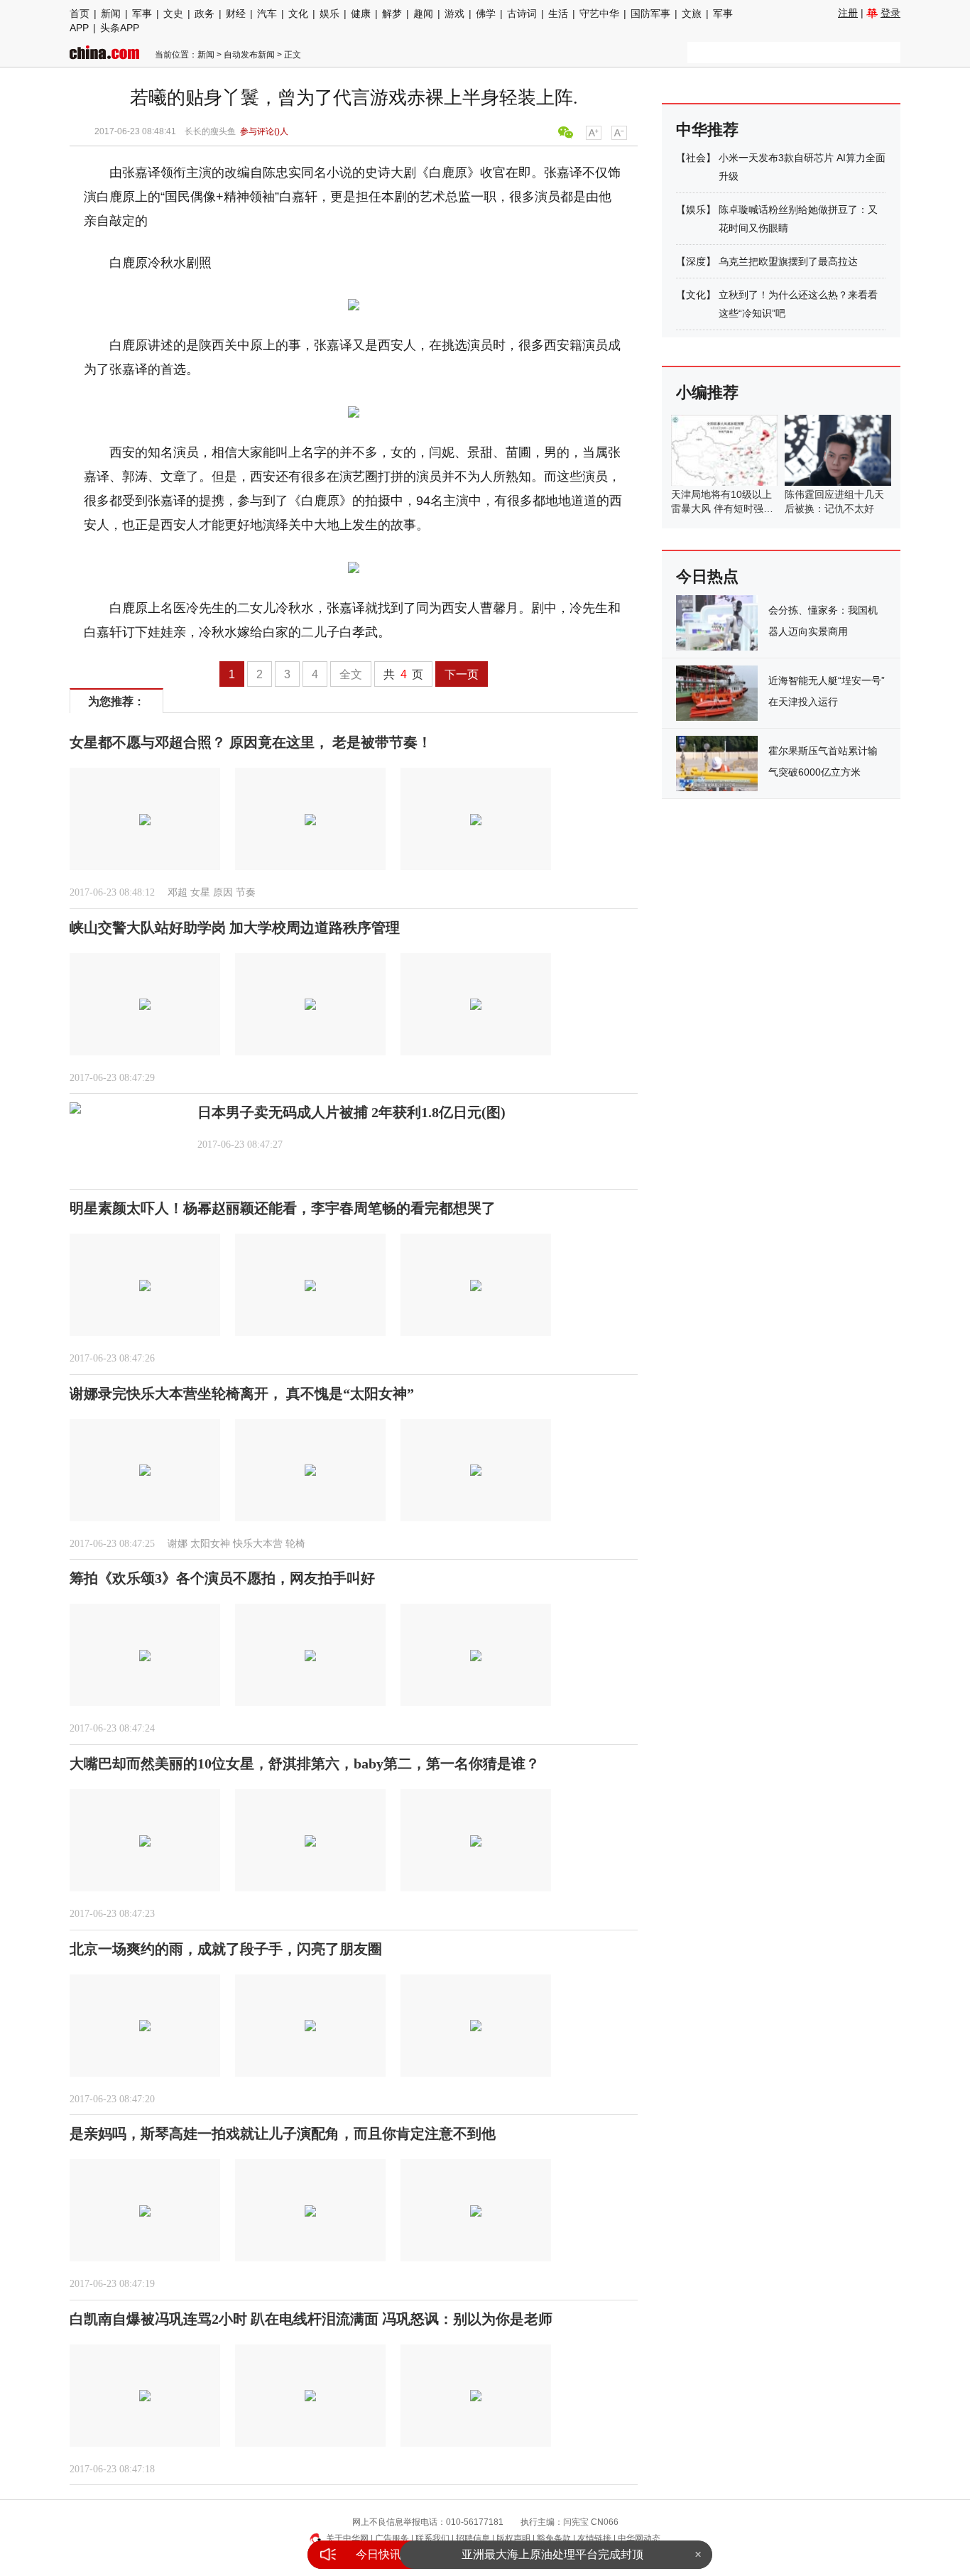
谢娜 (178, 1544)
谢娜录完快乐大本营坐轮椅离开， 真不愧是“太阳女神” (242, 1393)
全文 (351, 674)
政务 (205, 13)
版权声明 (513, 2538)
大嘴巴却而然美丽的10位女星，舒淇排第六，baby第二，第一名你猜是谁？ (305, 1763)
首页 (80, 13)
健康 (361, 13)
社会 (696, 158)
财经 (236, 13)
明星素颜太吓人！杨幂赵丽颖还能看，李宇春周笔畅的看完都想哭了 (283, 1208)
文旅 (692, 13)
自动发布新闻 (249, 55)
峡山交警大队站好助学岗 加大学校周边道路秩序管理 (235, 928)
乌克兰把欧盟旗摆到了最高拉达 (788, 261)
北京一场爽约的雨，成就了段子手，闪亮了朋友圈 (226, 1949)
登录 (890, 13)
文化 (298, 13)
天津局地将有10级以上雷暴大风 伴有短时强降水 (722, 509)
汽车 (267, 13)
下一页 (462, 674)
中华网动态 (639, 2538)
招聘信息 (473, 2538)
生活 (558, 13)
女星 (200, 892)
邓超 (178, 892)
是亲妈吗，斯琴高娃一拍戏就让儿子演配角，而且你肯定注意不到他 (283, 2134)
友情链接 (594, 2538)
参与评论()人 (264, 131)
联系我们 (432, 2538)
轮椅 (295, 1544)
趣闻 (423, 13)
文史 (173, 13)
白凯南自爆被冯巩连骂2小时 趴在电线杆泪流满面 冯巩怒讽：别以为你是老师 (311, 2319)
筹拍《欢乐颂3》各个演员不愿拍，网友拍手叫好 (222, 1578)
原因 (223, 892)
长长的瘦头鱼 (210, 131)
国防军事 (650, 13)
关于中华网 (347, 2538)
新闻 (111, 13)
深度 (696, 261)
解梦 (392, 13)
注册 (848, 13)
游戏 (454, 13)
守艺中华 (599, 13)
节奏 (246, 892)
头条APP (120, 28)
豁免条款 (554, 2538)
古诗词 (522, 13)
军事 (142, 13)
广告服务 (392, 2538)
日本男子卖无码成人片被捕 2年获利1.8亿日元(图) (352, 1112)
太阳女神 (210, 1544)
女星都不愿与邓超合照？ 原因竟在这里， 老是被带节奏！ (251, 742)
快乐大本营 (258, 1544)
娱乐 (329, 13)
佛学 (486, 13)
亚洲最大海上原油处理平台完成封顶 (552, 2554)
